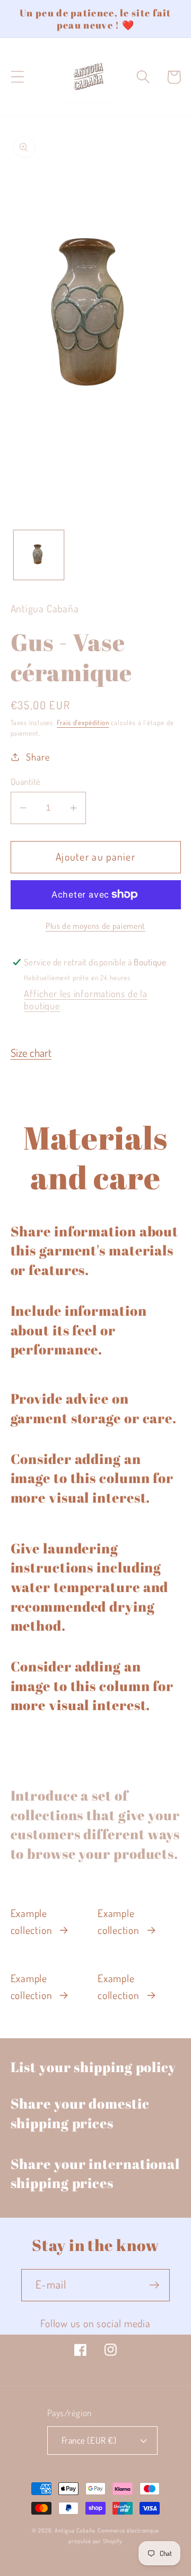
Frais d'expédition (83, 722)
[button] (17, 77)
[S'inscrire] (154, 2285)
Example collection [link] (32, 1922)
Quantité (26, 781)
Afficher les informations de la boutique (85, 999)
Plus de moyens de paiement (95, 926)
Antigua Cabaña (75, 2530)
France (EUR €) (89, 2440)
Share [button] (38, 757)
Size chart (31, 1053)
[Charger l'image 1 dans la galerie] (39, 555)
